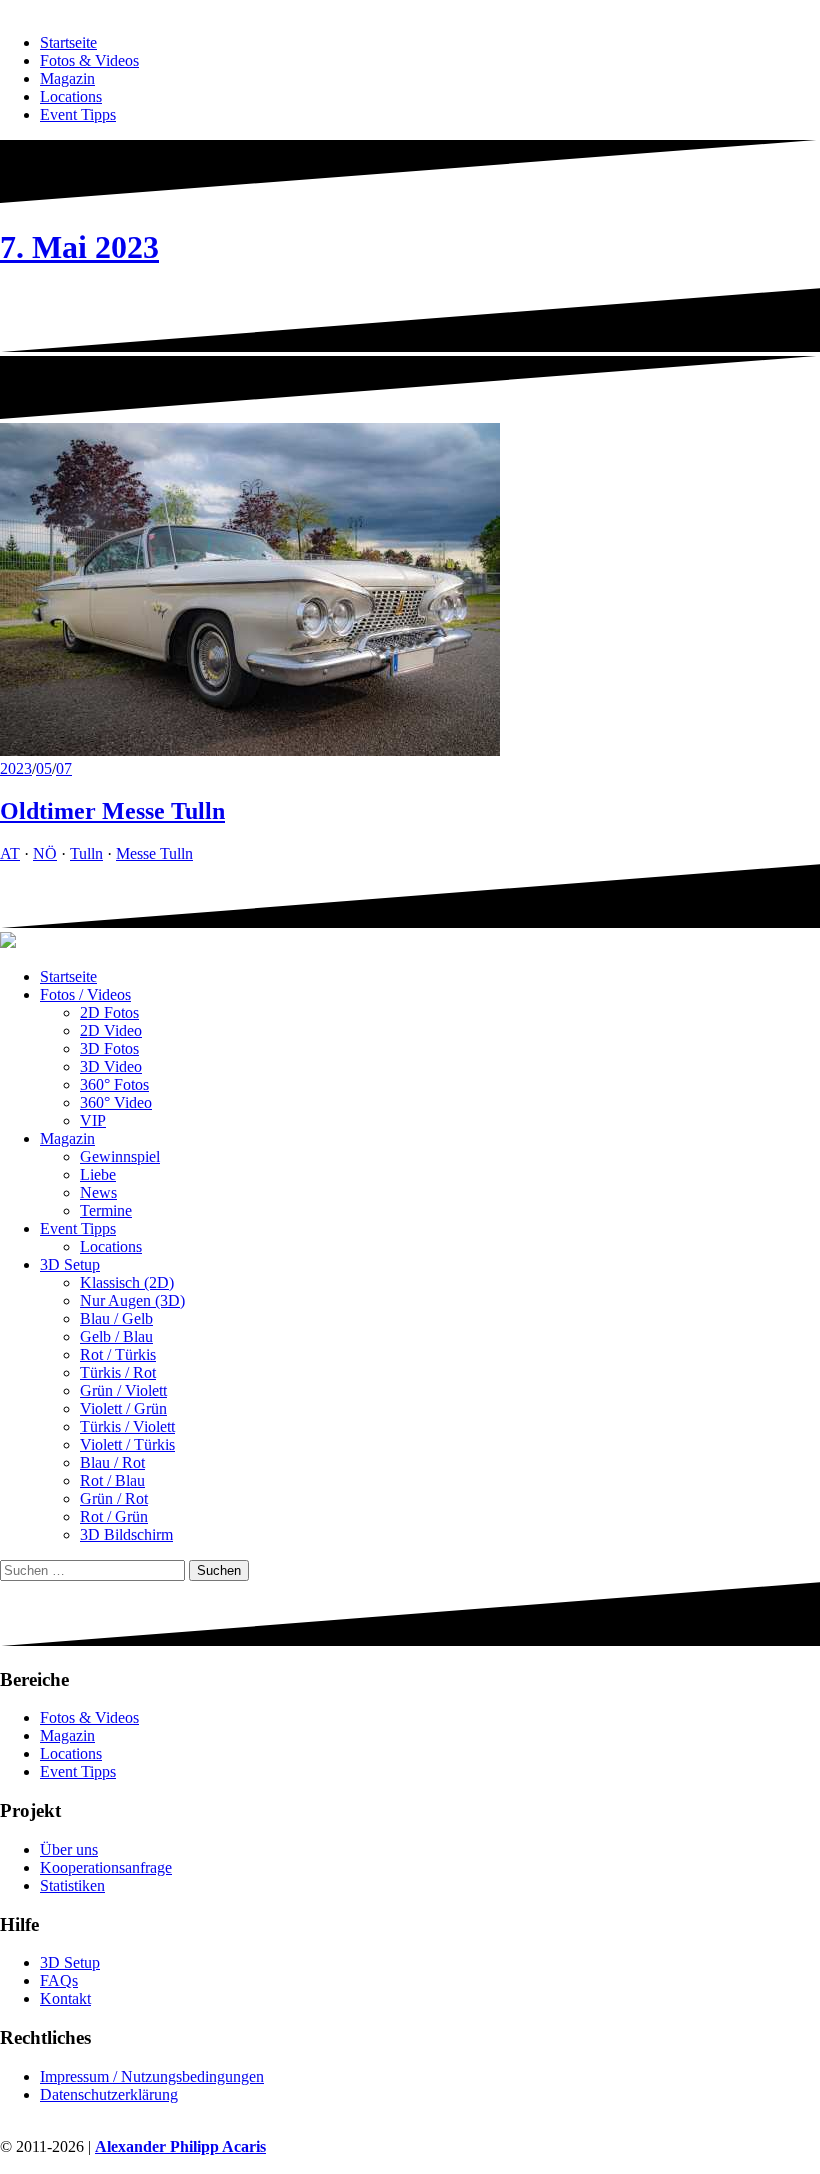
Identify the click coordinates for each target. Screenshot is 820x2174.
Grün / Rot (114, 1498)
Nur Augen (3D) (132, 1300)
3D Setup (70, 1264)
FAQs (59, 1980)
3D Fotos (109, 1048)
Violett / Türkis (127, 1444)
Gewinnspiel (120, 1156)
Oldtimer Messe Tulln (112, 811)
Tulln (86, 853)
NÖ (45, 853)
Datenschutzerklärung (109, 2094)
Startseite (68, 42)
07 (64, 768)
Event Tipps (78, 114)
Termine (106, 1210)
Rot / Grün (114, 1516)
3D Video (111, 1066)
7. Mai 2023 (79, 247)
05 (44, 768)
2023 (16, 768)
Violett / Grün (123, 1408)
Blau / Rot (112, 1462)
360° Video (116, 1102)
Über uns (69, 1849)
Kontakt (65, 1998)
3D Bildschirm (126, 1534)
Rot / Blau (112, 1480)
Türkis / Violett (127, 1426)
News (98, 1192)
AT (10, 853)
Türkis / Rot (118, 1372)
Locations (71, 96)
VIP (93, 1120)
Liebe (98, 1174)
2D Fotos (109, 1012)
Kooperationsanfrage (106, 1867)
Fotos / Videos (85, 994)
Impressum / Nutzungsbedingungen (152, 2076)
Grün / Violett (123, 1390)
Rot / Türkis (118, 1354)
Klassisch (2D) (127, 1282)
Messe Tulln (154, 853)
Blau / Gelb (116, 1318)
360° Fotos (114, 1084)
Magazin (67, 78)
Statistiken (72, 1885)
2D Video (111, 1030)
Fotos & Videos (89, 60)
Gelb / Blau (116, 1336)
